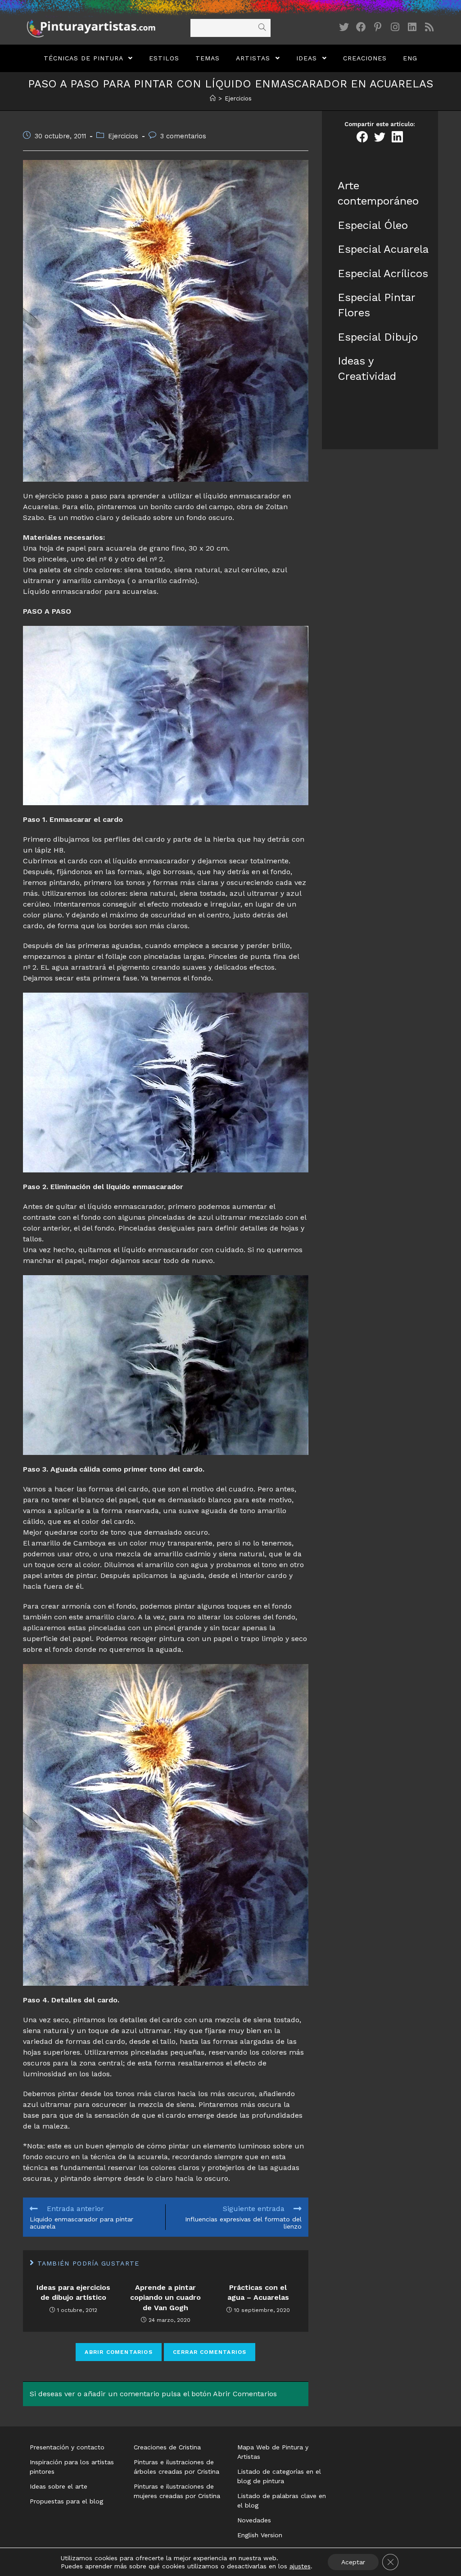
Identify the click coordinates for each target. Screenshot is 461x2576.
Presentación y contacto (67, 2447)
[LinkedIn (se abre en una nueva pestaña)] (412, 27)
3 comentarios (183, 136)
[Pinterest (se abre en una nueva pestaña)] (378, 27)
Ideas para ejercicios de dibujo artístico (73, 2292)
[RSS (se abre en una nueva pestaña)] (429, 27)
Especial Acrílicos (383, 274)
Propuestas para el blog (66, 2501)
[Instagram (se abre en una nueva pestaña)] (395, 27)
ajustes (300, 2566)
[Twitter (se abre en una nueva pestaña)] (344, 27)
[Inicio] (213, 98)
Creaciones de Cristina (167, 2447)
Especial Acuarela (383, 249)
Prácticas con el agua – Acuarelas (258, 2292)
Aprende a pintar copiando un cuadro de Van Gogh (165, 2298)
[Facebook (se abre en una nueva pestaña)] (361, 27)
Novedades (254, 2520)
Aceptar (353, 2562)
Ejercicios (123, 136)
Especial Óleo (373, 225)
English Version (260, 2535)
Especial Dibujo (378, 337)
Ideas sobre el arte (59, 2486)
